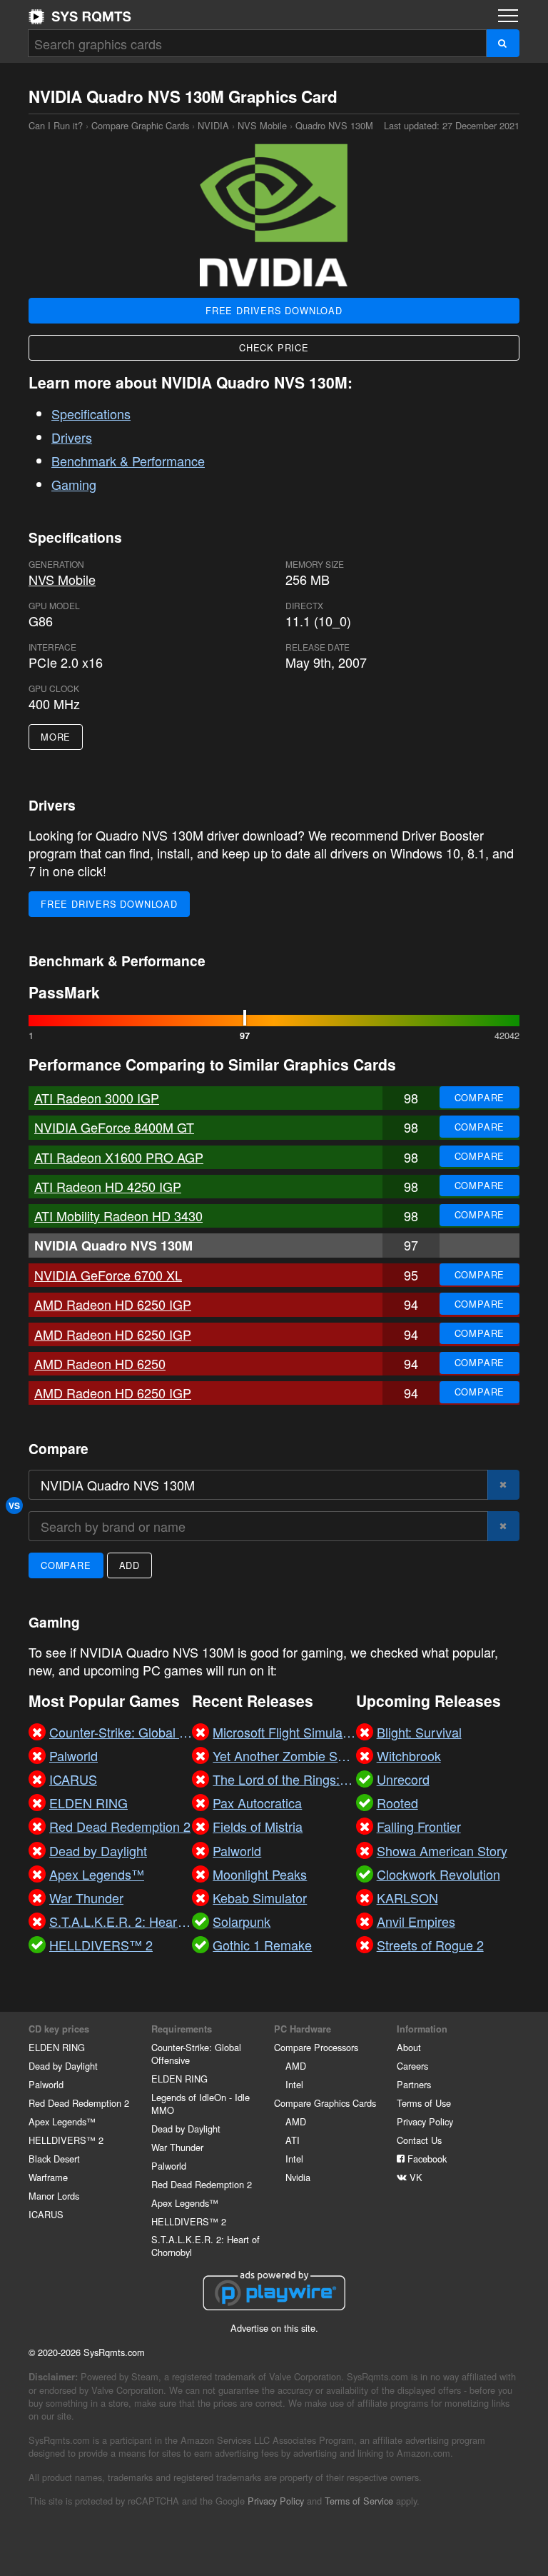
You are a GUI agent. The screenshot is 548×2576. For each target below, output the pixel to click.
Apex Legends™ (62, 2121)
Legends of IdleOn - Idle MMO (201, 2104)
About (409, 2047)
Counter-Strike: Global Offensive (196, 2054)
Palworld (46, 2084)
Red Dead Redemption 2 (79, 2103)
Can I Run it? (80, 16)
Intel (294, 2084)
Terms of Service (359, 2501)
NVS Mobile (262, 125)
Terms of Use (424, 2103)
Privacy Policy (425, 2121)
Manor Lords (54, 2196)
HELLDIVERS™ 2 (66, 2140)
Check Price (274, 347)
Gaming (74, 484)
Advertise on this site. (274, 2328)
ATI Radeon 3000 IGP (97, 1098)
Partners (414, 2084)
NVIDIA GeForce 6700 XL (108, 1275)
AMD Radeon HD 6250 (100, 1363)
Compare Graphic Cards (140, 125)
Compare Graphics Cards (325, 2103)
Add (130, 1565)
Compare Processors (316, 2047)
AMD (296, 2066)
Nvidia (298, 2177)
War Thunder (177, 2147)
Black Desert (54, 2159)
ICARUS (46, 2214)
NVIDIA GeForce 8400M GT (114, 1127)
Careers (412, 2066)
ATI (293, 2140)
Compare (480, 1097)
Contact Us (419, 2140)
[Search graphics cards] (503, 43)
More (56, 737)
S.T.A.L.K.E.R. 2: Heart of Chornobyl (205, 2246)
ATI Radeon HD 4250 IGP (108, 1186)
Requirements (182, 2029)
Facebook (426, 2159)
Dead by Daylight (63, 2066)
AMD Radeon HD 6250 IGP (113, 1304)
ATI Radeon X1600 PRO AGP (119, 1157)
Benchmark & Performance (128, 461)
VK (415, 2177)
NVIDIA (213, 125)
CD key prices (59, 2029)
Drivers (72, 437)
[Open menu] (508, 16)
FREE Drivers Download (274, 310)
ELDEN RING (57, 2047)
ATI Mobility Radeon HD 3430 (118, 1216)
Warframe (48, 2177)
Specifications (91, 414)
